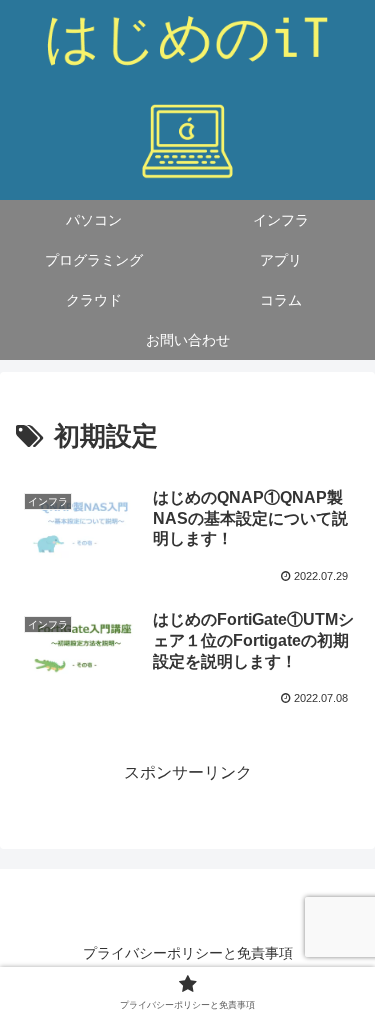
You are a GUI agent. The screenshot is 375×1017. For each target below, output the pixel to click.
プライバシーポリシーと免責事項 (188, 953)
